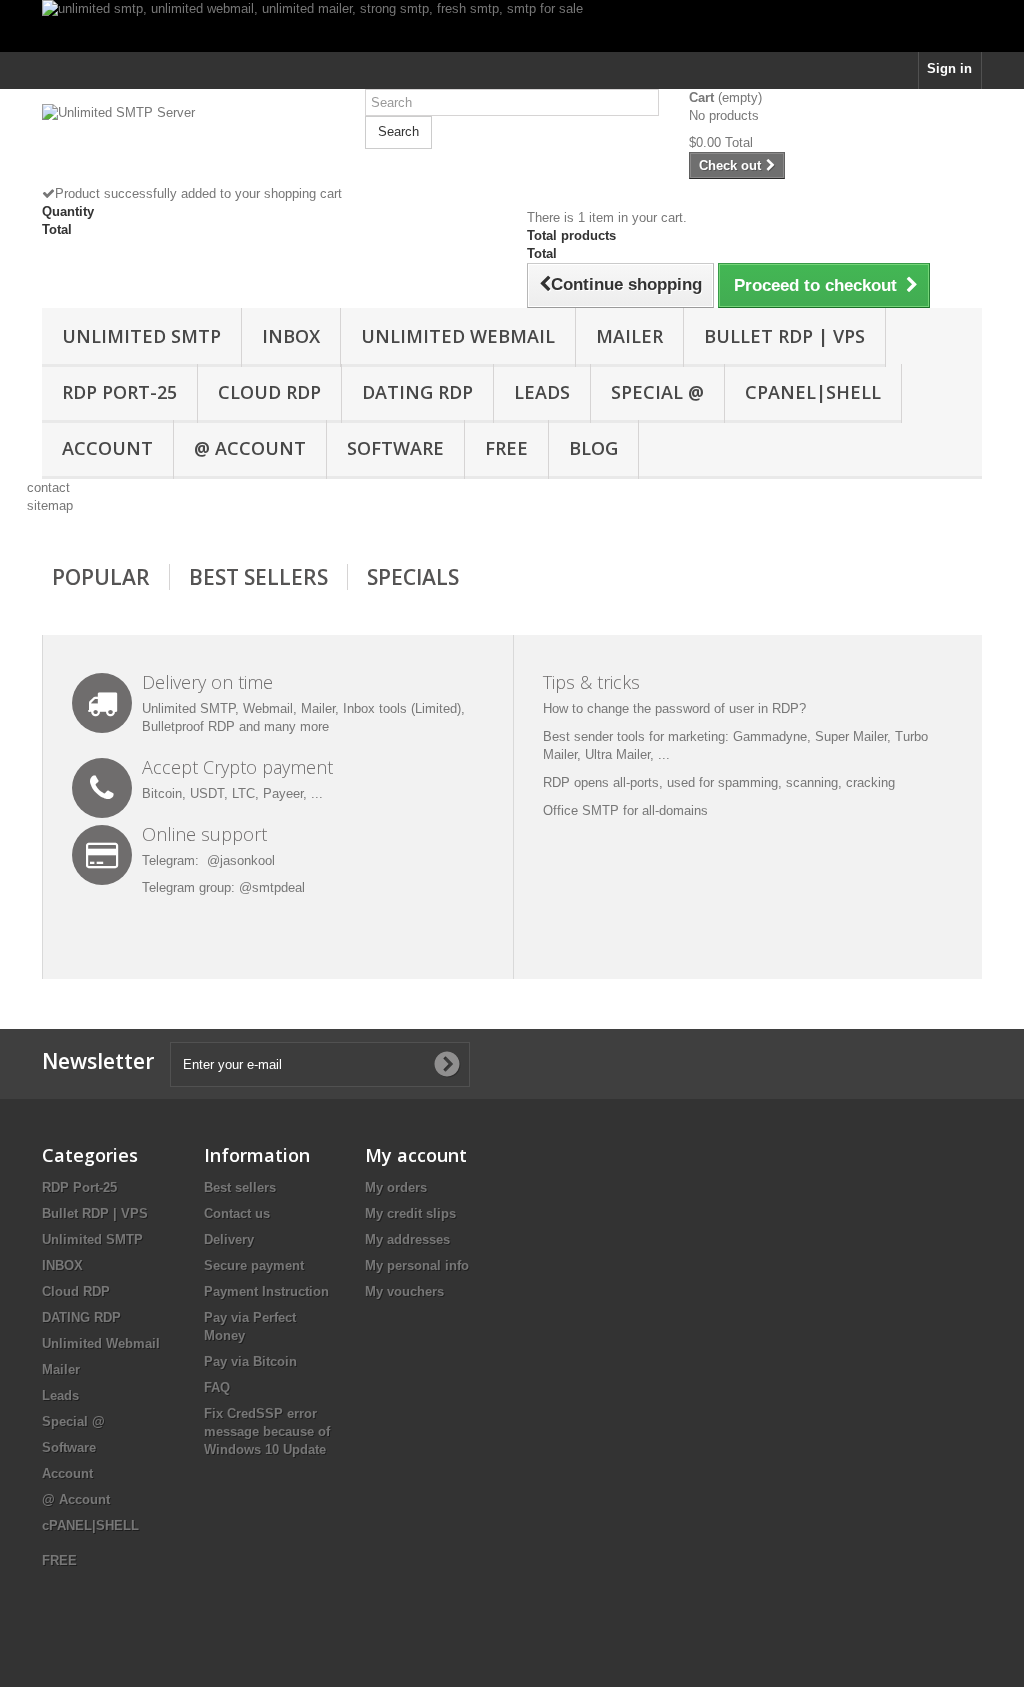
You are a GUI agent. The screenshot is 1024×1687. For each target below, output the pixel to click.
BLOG (593, 448)
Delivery (229, 1239)
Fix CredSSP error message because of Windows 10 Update (267, 1431)
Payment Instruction (266, 1291)
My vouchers (404, 1291)
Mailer (629, 336)
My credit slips (410, 1213)
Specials (413, 577)
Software (395, 448)
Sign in (949, 68)
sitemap (50, 505)
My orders (396, 1187)
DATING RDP (417, 392)
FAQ (217, 1387)
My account (416, 1155)
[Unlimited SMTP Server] (188, 144)
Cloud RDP (269, 392)
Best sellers (240, 1187)
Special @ (657, 392)
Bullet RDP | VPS (784, 336)
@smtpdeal (272, 887)
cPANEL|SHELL (813, 392)
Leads (542, 392)
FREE (506, 448)
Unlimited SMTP (141, 336)
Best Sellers (258, 577)
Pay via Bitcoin (250, 1361)
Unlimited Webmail (458, 336)
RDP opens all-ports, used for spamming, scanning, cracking (719, 782)
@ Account (250, 448)
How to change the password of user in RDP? (674, 708)
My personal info (417, 1265)
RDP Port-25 (119, 392)
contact (48, 487)
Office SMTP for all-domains (625, 810)
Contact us (237, 1213)
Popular (101, 577)
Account (107, 448)
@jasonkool (241, 860)
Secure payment (254, 1265)
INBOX (291, 336)
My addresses (407, 1239)
